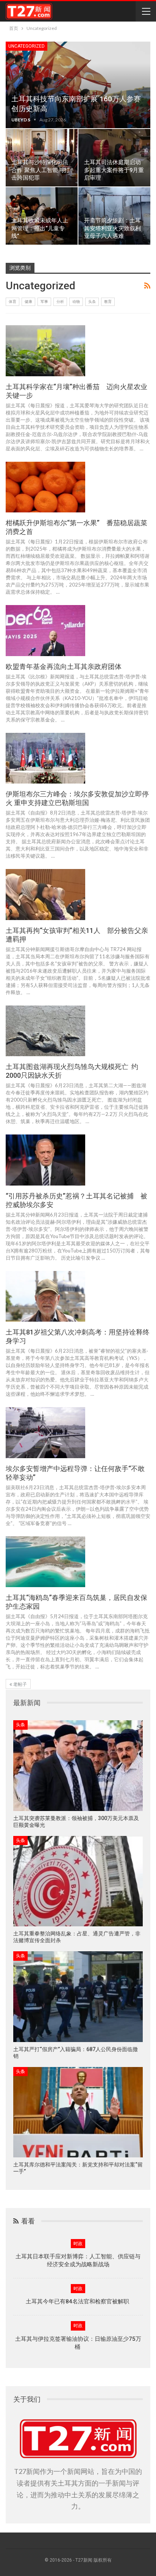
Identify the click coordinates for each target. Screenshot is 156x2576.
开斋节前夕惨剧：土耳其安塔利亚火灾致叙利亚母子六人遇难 (112, 228)
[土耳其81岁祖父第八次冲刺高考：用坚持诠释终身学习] (45, 1296)
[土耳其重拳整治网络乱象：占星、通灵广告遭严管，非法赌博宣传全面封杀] (78, 1881)
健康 (28, 302)
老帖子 (19, 1684)
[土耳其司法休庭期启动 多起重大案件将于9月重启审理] (114, 158)
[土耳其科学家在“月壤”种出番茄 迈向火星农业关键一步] (45, 351)
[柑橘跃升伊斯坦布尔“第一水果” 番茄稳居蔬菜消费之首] (45, 487)
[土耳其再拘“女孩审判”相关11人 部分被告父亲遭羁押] (45, 894)
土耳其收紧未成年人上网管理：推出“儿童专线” (40, 228)
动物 (76, 302)
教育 (108, 302)
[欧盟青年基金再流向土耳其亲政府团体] (45, 630)
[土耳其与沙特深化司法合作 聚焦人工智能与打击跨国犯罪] (42, 158)
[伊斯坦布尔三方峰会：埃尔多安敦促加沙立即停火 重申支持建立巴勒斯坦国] (45, 758)
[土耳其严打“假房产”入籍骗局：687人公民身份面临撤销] (78, 1996)
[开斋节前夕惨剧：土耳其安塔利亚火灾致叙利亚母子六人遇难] (114, 216)
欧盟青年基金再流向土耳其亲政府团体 (64, 667)
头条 (92, 302)
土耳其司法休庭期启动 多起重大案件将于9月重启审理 (114, 170)
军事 (44, 302)
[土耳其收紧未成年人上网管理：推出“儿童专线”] (42, 216)
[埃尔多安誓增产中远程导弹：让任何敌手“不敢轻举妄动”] (45, 1432)
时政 (78, 2244)
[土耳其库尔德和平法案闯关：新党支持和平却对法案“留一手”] (78, 2112)
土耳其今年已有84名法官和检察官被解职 (78, 2301)
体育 (12, 302)
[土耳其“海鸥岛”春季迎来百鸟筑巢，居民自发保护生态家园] (45, 1562)
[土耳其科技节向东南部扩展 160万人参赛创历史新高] (78, 85)
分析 (60, 302)
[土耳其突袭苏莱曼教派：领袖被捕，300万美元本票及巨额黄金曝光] (78, 1765)
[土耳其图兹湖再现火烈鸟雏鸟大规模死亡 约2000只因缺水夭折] (45, 1031)
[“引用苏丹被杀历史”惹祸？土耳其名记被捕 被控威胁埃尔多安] (45, 1160)
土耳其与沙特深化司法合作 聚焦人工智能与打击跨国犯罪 (41, 170)
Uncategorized (27, 46)
